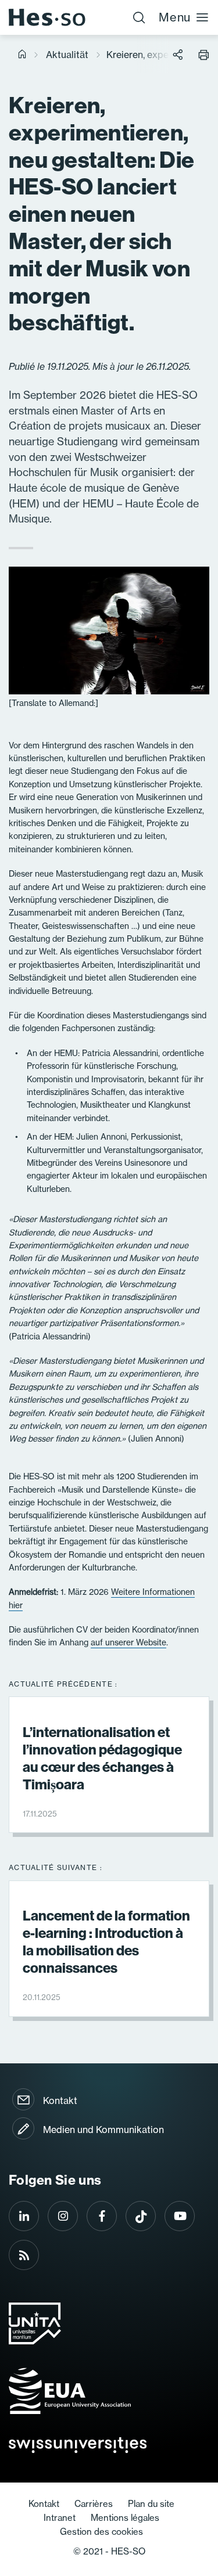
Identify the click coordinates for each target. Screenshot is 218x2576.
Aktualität (67, 55)
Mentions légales (125, 2518)
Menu (175, 17)
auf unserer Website (128, 1642)
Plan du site (151, 2504)
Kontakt (60, 2101)
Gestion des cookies (101, 2532)
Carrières (94, 2504)
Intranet (60, 2518)
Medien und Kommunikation (103, 2130)
